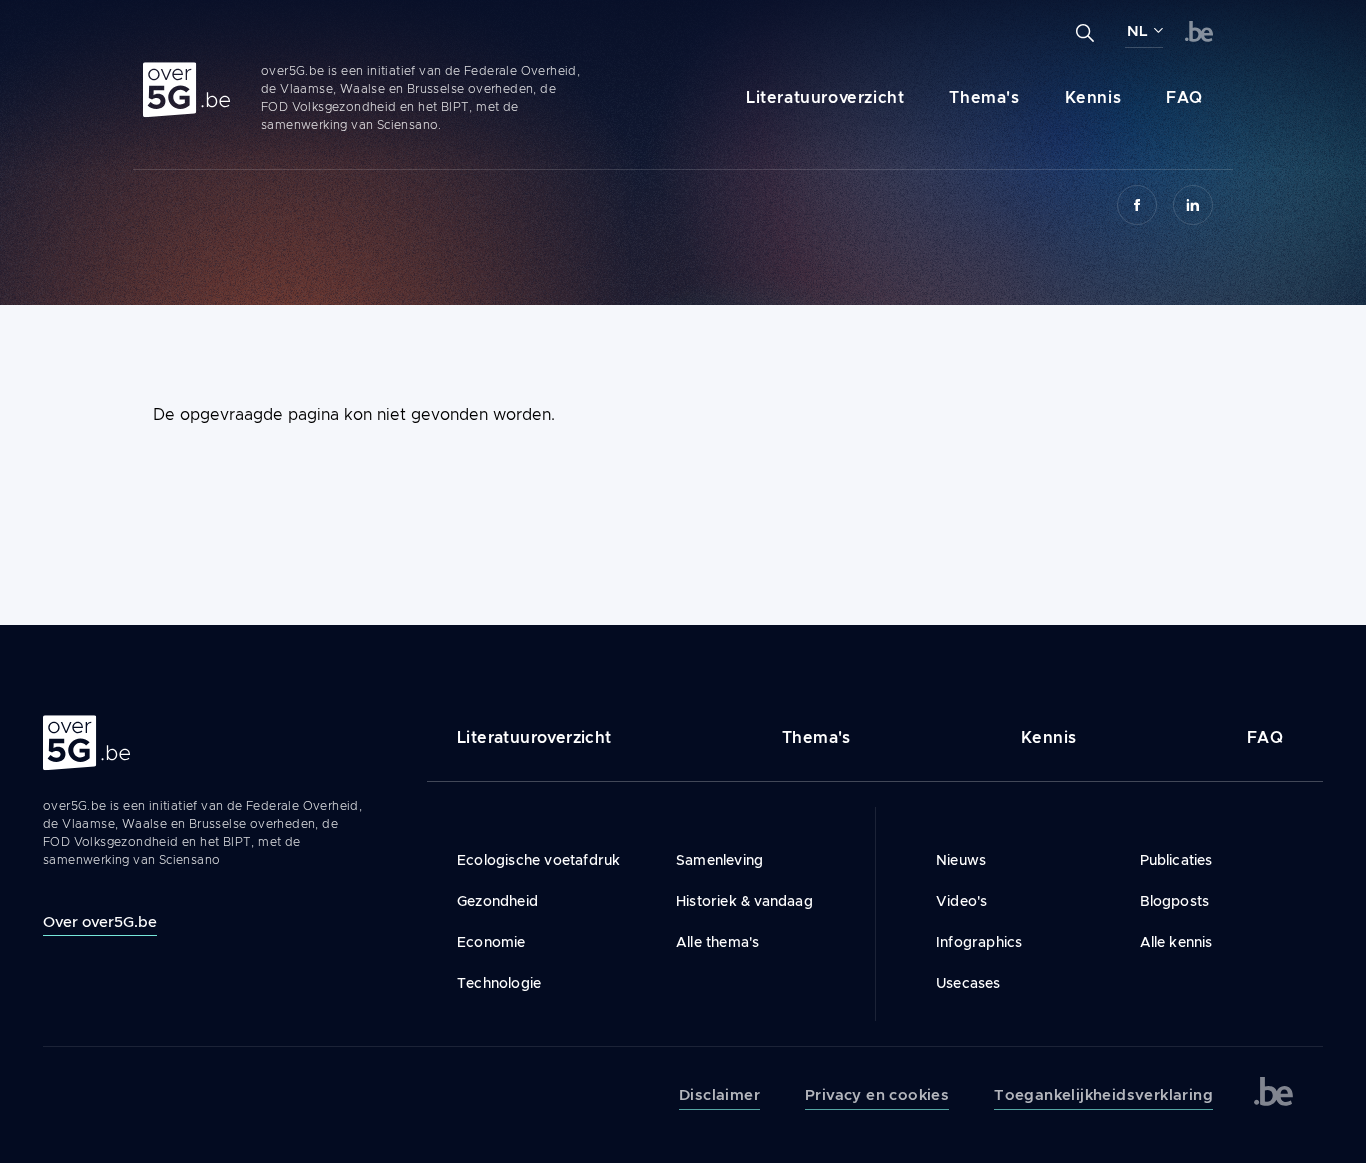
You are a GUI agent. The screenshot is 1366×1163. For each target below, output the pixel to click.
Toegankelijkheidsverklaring (1103, 1095)
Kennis (1093, 97)
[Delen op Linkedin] (1193, 205)
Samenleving (719, 860)
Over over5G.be (100, 921)
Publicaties (1176, 860)
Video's (961, 901)
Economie (491, 942)
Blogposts (1175, 901)
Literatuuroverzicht (825, 97)
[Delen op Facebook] (1137, 205)
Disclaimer (719, 1095)
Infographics (979, 942)
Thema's (984, 97)
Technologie (499, 983)
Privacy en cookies (877, 1095)
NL (1137, 31)
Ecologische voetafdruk (538, 860)
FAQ (1184, 97)
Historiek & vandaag (744, 901)
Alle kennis (1176, 942)
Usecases (968, 983)
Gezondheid (497, 901)
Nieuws (961, 860)
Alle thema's (717, 942)
